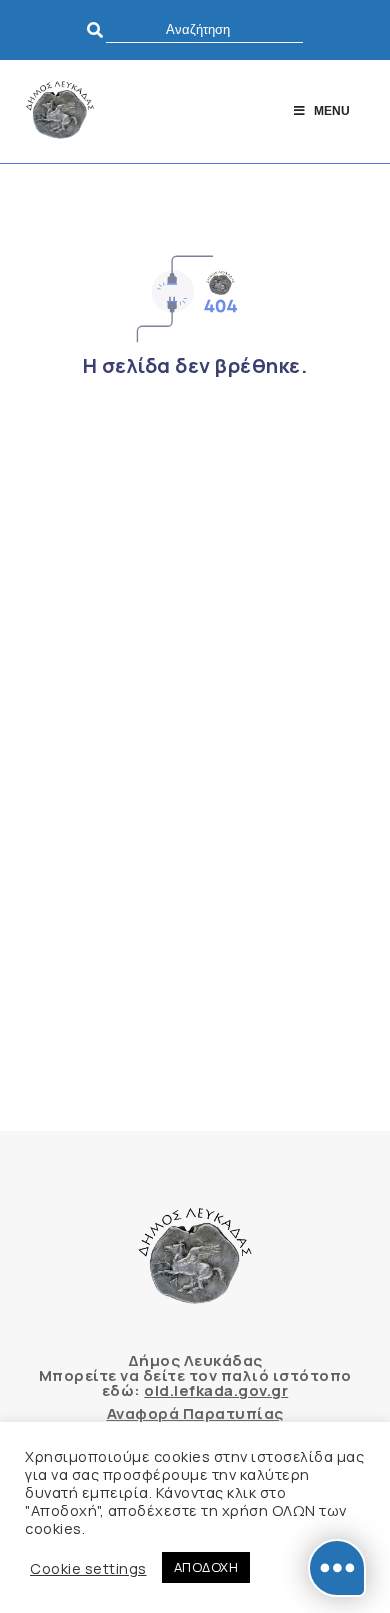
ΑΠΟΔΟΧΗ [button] (206, 1567)
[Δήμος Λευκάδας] (60, 111)
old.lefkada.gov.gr (216, 1390)
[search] (204, 29)
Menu (332, 111)
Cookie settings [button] (88, 1568)
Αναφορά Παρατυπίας (195, 1413)
